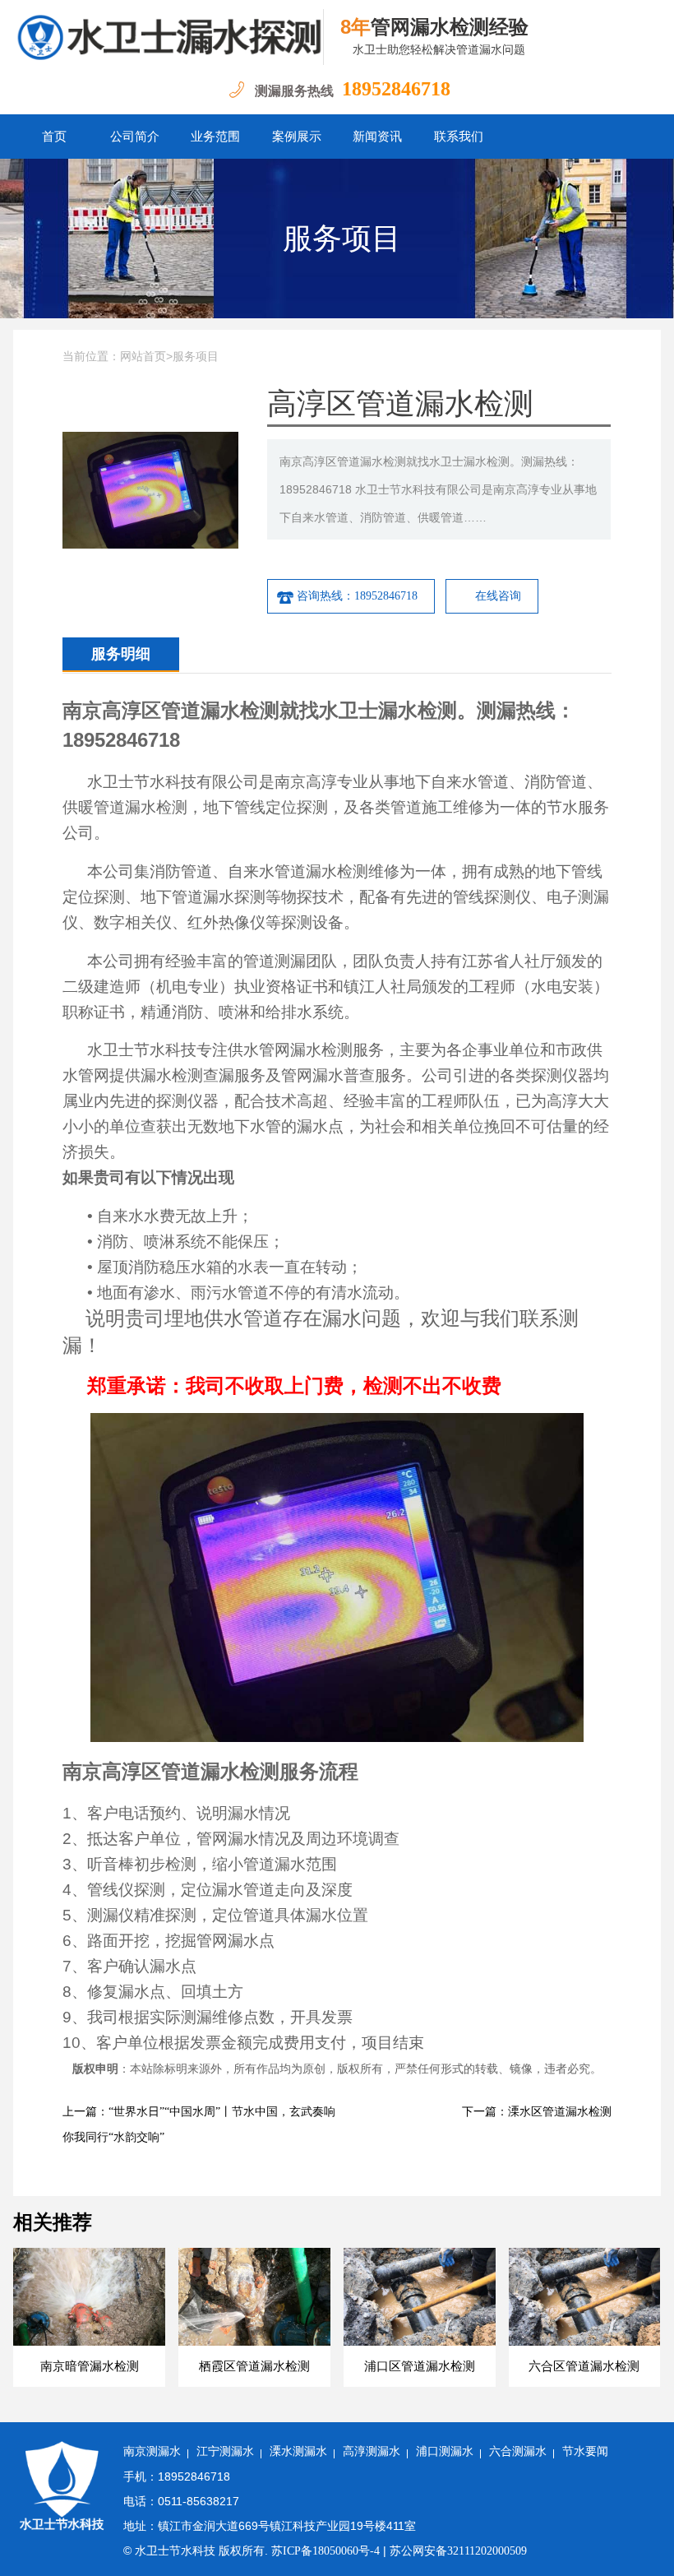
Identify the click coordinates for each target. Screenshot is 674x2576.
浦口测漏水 (445, 2451)
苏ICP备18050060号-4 (325, 2551)
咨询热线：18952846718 (357, 596)
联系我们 (459, 137)
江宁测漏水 (225, 2451)
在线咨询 (498, 596)
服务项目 (342, 239)
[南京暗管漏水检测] (168, 37)
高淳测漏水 (372, 2451)
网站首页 (143, 357)
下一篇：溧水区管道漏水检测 (537, 2112)
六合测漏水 (518, 2451)
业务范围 (215, 137)
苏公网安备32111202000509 (458, 2551)
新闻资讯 (377, 137)
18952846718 (396, 89)
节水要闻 (585, 2451)
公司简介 (135, 137)
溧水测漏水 (298, 2451)
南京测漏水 (152, 2451)
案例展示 (297, 137)
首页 (54, 137)
